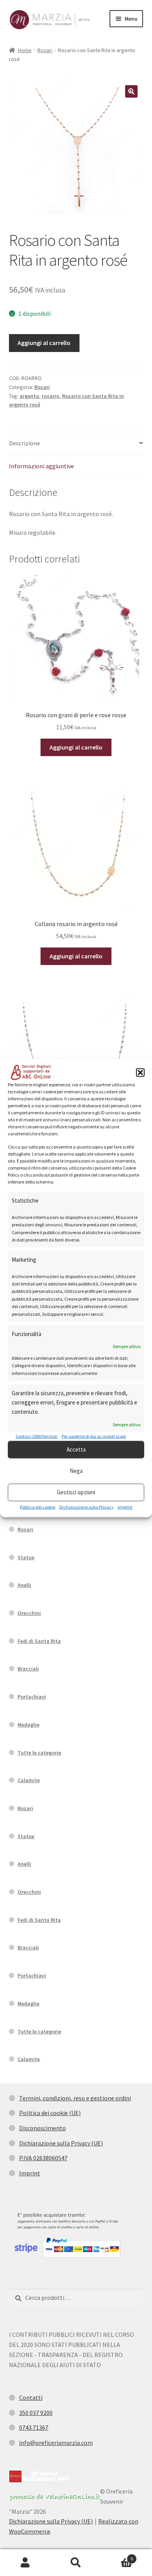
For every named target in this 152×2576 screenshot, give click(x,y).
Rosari (45, 50)
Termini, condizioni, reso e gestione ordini (75, 2098)
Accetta (76, 1449)
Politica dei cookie (38, 1507)
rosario (50, 396)
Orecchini (29, 1613)
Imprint (125, 1507)
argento (29, 396)
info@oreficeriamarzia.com (56, 2443)
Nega (76, 1471)
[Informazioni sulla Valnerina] (55, 2497)
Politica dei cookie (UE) (50, 2113)
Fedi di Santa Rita (39, 1641)
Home (25, 50)
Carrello (117, 2556)
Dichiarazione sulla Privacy (87, 1507)
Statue (26, 1557)
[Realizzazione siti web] (39, 2476)
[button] (140, 1072)
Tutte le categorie (39, 1753)
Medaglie (28, 1725)
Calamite (29, 1780)
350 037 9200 (36, 2413)
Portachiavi (32, 1697)
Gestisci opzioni (76, 1492)
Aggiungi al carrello (44, 343)
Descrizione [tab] (25, 443)
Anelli (24, 1585)
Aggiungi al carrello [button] (76, 747)
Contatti (31, 2397)
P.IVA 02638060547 (43, 2158)
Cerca (76, 2563)
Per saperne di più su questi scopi (94, 1436)
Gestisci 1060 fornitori (37, 1436)
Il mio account (25, 2563)
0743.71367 (34, 2427)
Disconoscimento (42, 2128)
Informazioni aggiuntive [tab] (42, 466)
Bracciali (28, 1669)
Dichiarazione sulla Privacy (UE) (61, 2143)
